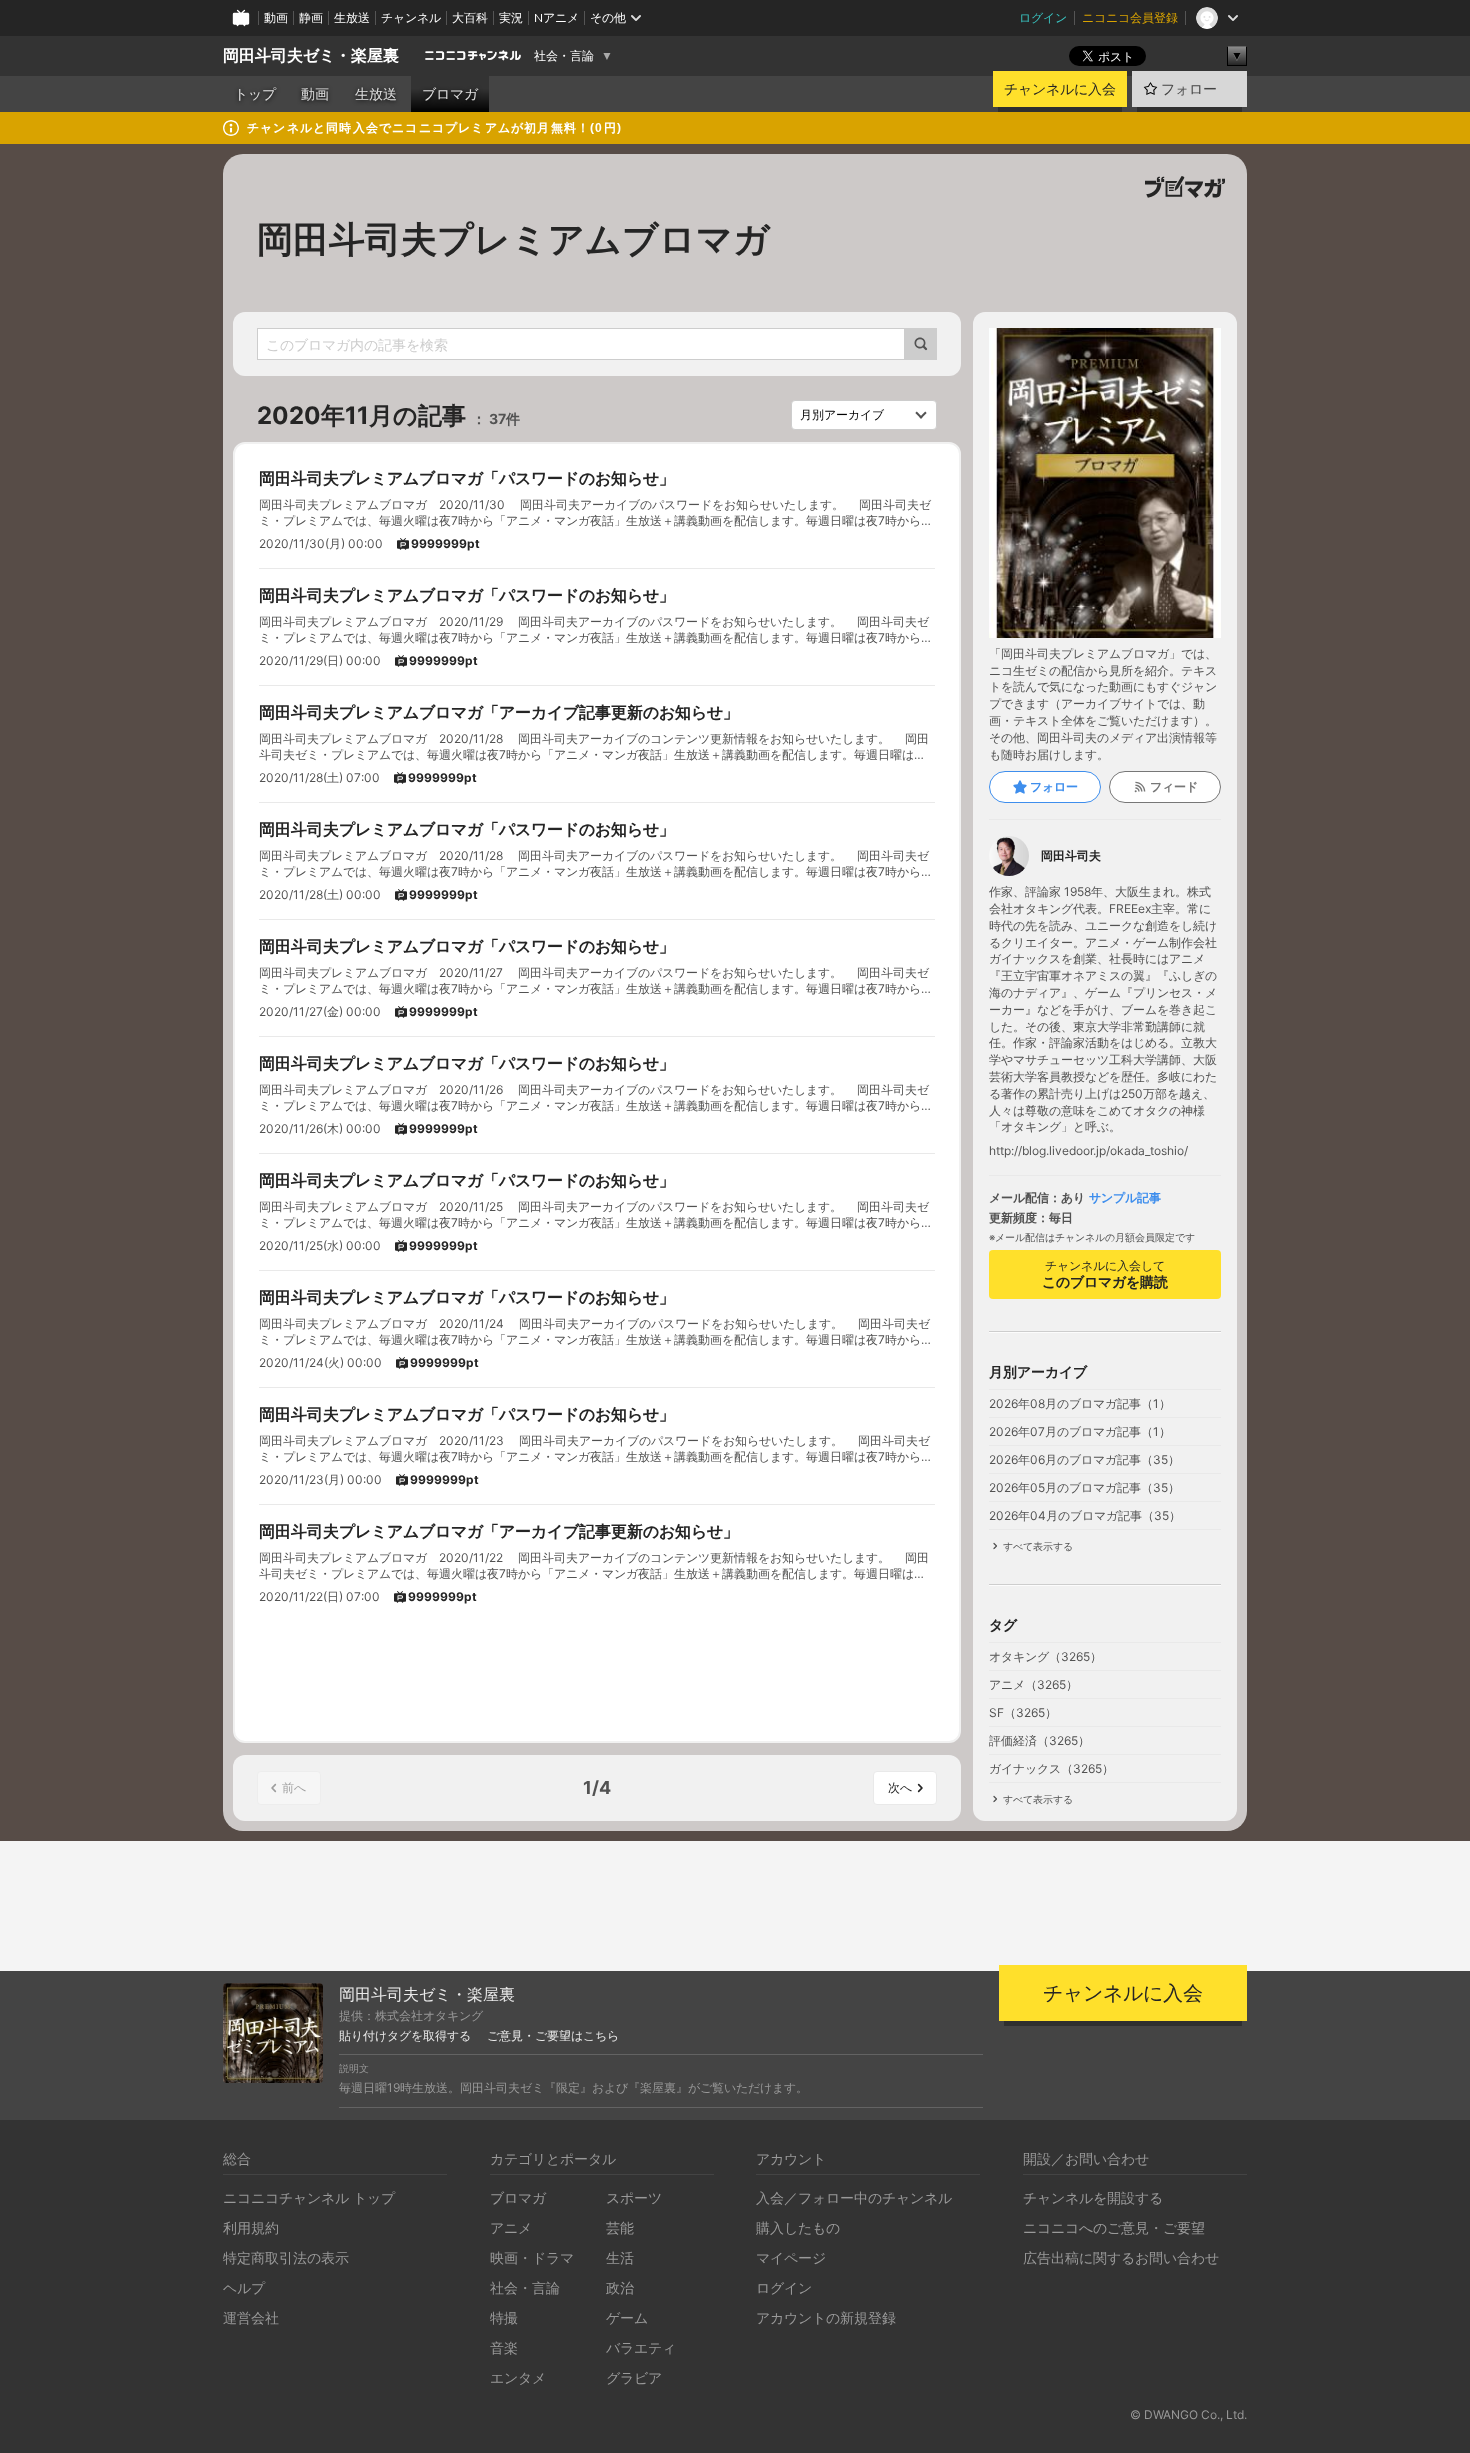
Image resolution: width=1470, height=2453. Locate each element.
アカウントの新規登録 (826, 2317)
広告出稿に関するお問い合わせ (1121, 2257)
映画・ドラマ (532, 2257)
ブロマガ (450, 94)
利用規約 (251, 2227)
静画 (311, 17)
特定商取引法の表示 (286, 2257)
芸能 (620, 2227)
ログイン (1043, 17)
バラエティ (641, 2347)
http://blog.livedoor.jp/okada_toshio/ (1088, 1151)
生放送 (352, 17)
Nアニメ (556, 17)
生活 (620, 2257)
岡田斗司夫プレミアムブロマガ (513, 239)
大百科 (470, 17)
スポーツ (634, 2197)
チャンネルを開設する (1093, 2197)
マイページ (791, 2257)
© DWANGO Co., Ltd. (1188, 2414)
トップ (255, 94)
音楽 (504, 2347)
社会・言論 (564, 56)
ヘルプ (244, 2287)
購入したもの (798, 2227)
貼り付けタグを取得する (405, 2036)
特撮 (504, 2317)
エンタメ (518, 2377)
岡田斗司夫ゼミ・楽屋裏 (311, 55)
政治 (620, 2287)
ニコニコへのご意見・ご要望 (1114, 2227)
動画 (276, 17)
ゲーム (627, 2317)
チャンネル (411, 17)
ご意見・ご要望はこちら (553, 2036)
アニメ (511, 2227)
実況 (511, 17)
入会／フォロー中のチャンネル (854, 2197)
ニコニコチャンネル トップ (309, 2197)
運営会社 (251, 2317)
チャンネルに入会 (1060, 89)
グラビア (634, 2377)
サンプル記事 (1125, 1198)
